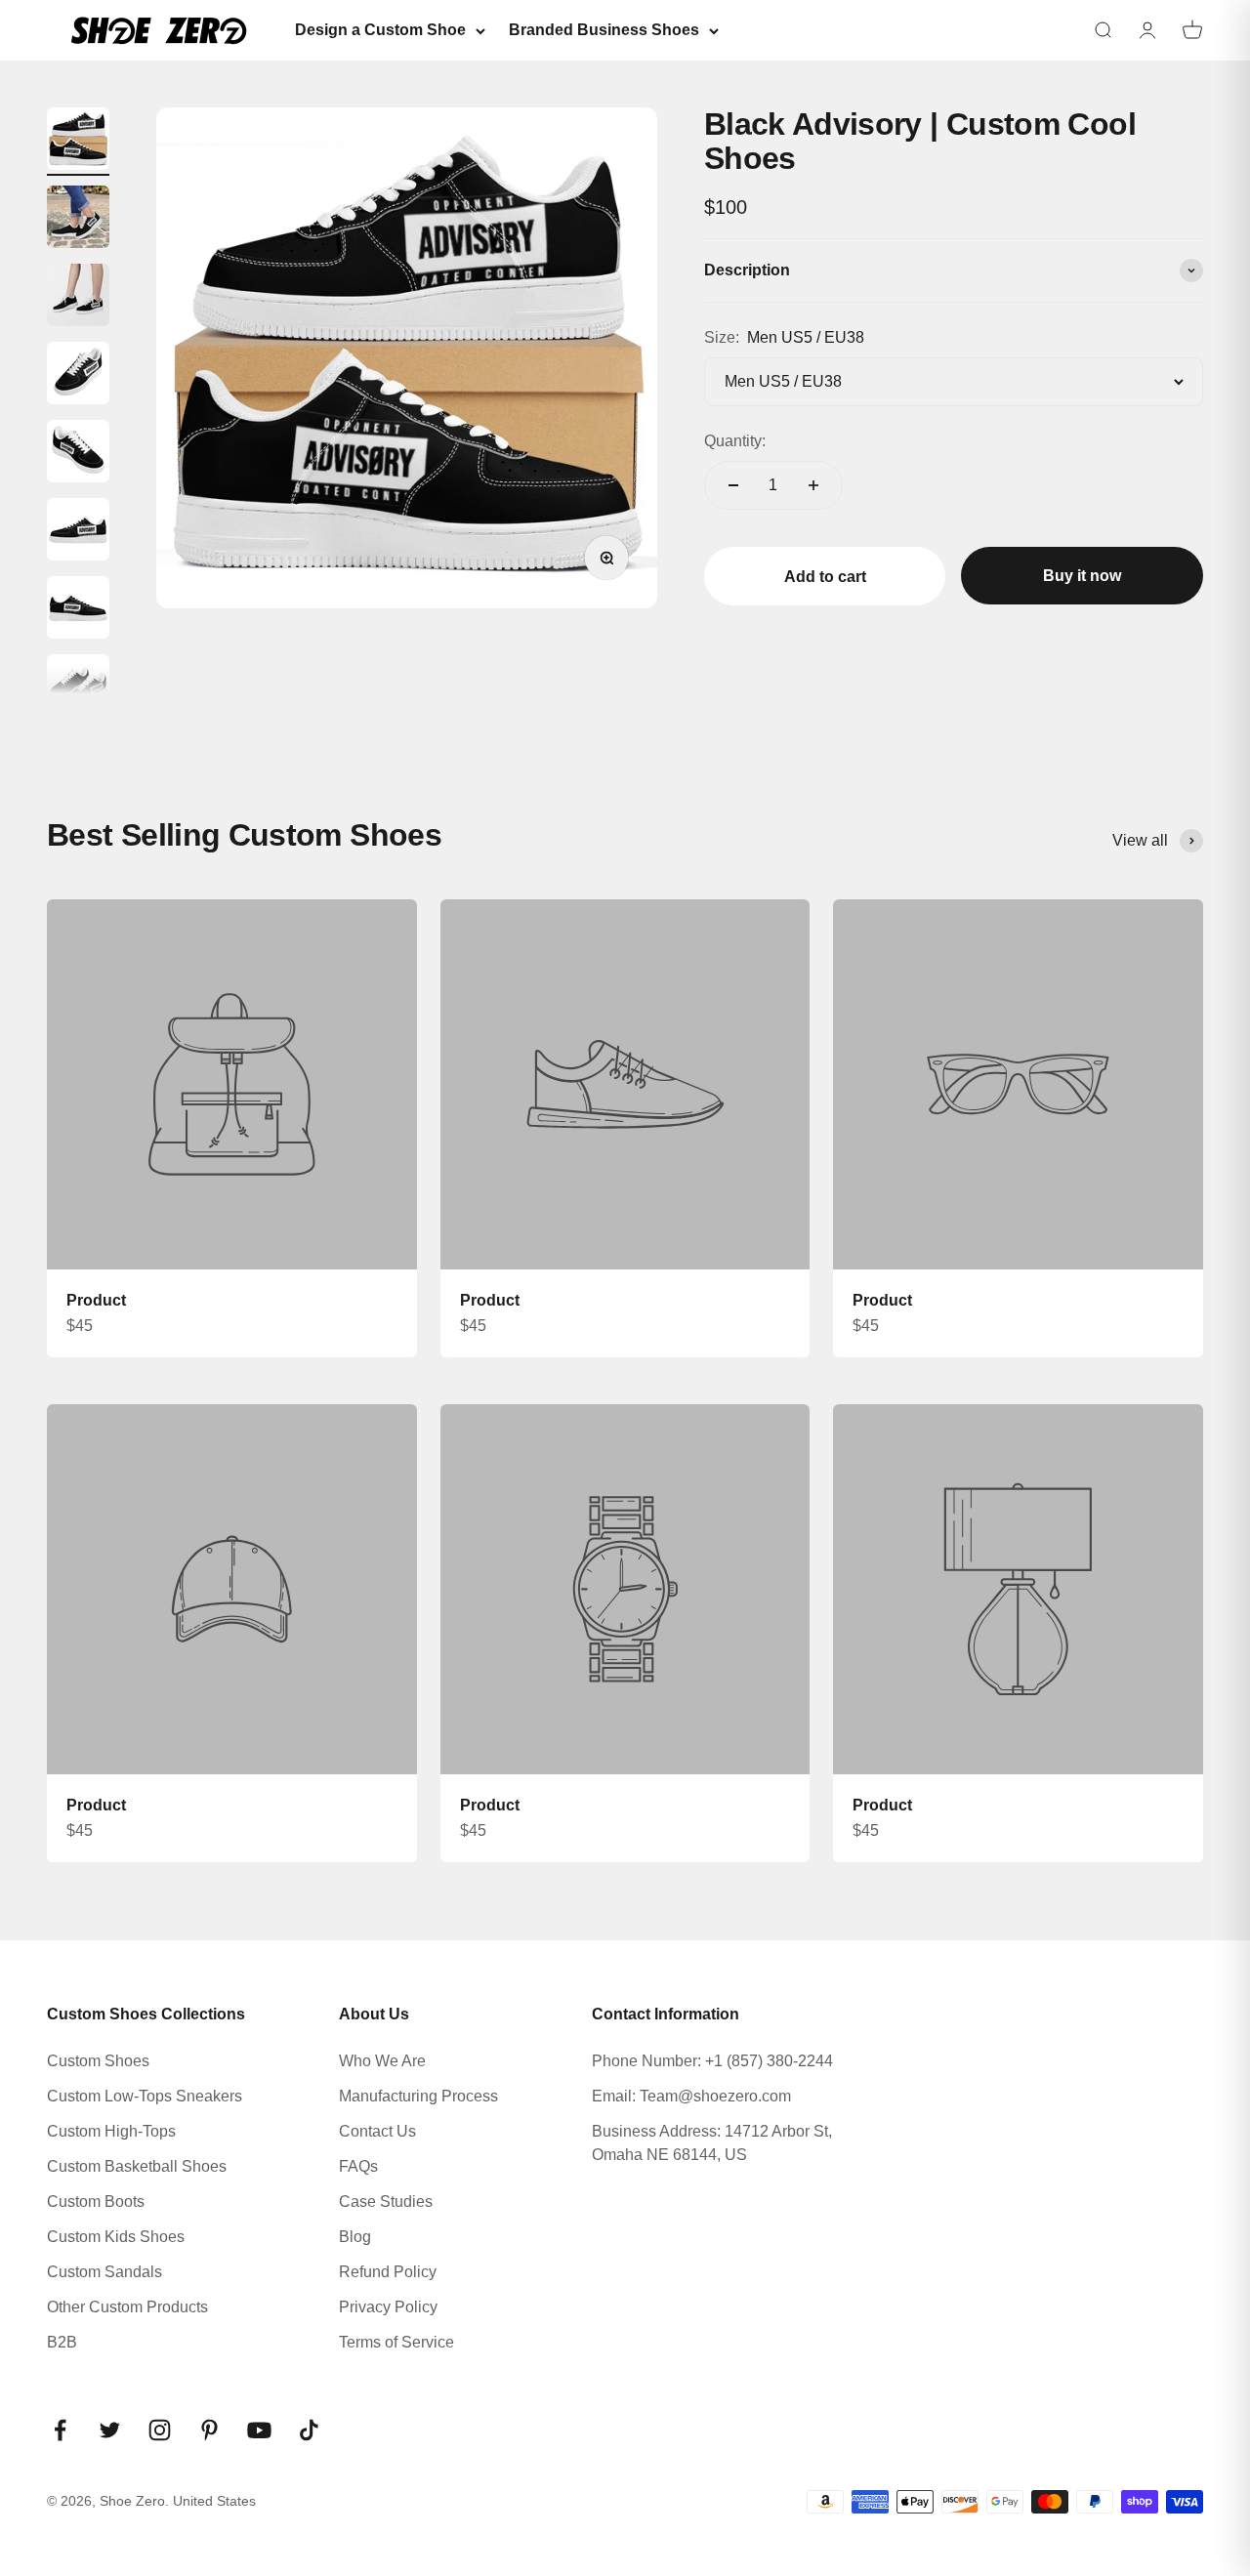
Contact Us (377, 2131)
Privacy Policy (388, 2307)
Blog (355, 2237)
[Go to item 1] (78, 142)
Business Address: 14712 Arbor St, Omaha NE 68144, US (712, 2143)
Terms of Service (396, 2342)
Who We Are (382, 2061)
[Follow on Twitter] (110, 2430)
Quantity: (735, 441)
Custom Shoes (98, 2061)
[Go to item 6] (78, 532)
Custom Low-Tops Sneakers (145, 2096)
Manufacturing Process (418, 2096)
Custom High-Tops (111, 2131)
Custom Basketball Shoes (137, 2166)
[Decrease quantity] (733, 485)
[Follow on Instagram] (160, 2430)
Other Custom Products (127, 2307)
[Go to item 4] (78, 376)
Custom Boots (96, 2202)
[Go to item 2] (78, 220)
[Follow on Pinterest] (209, 2430)
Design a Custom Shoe (380, 30)
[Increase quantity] (813, 485)
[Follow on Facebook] (60, 2430)
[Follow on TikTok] (309, 2430)
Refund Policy (388, 2272)
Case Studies (386, 2202)
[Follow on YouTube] (259, 2430)
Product (96, 1300)
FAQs (358, 2166)
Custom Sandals (104, 2272)
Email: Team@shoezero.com (691, 2096)
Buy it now (1082, 576)
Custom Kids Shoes (116, 2237)
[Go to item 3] (78, 298)
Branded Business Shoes (604, 30)
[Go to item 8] (78, 688)
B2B (62, 2342)
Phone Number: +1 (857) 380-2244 (712, 2061)
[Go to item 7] (78, 610)
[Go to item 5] (78, 454)
